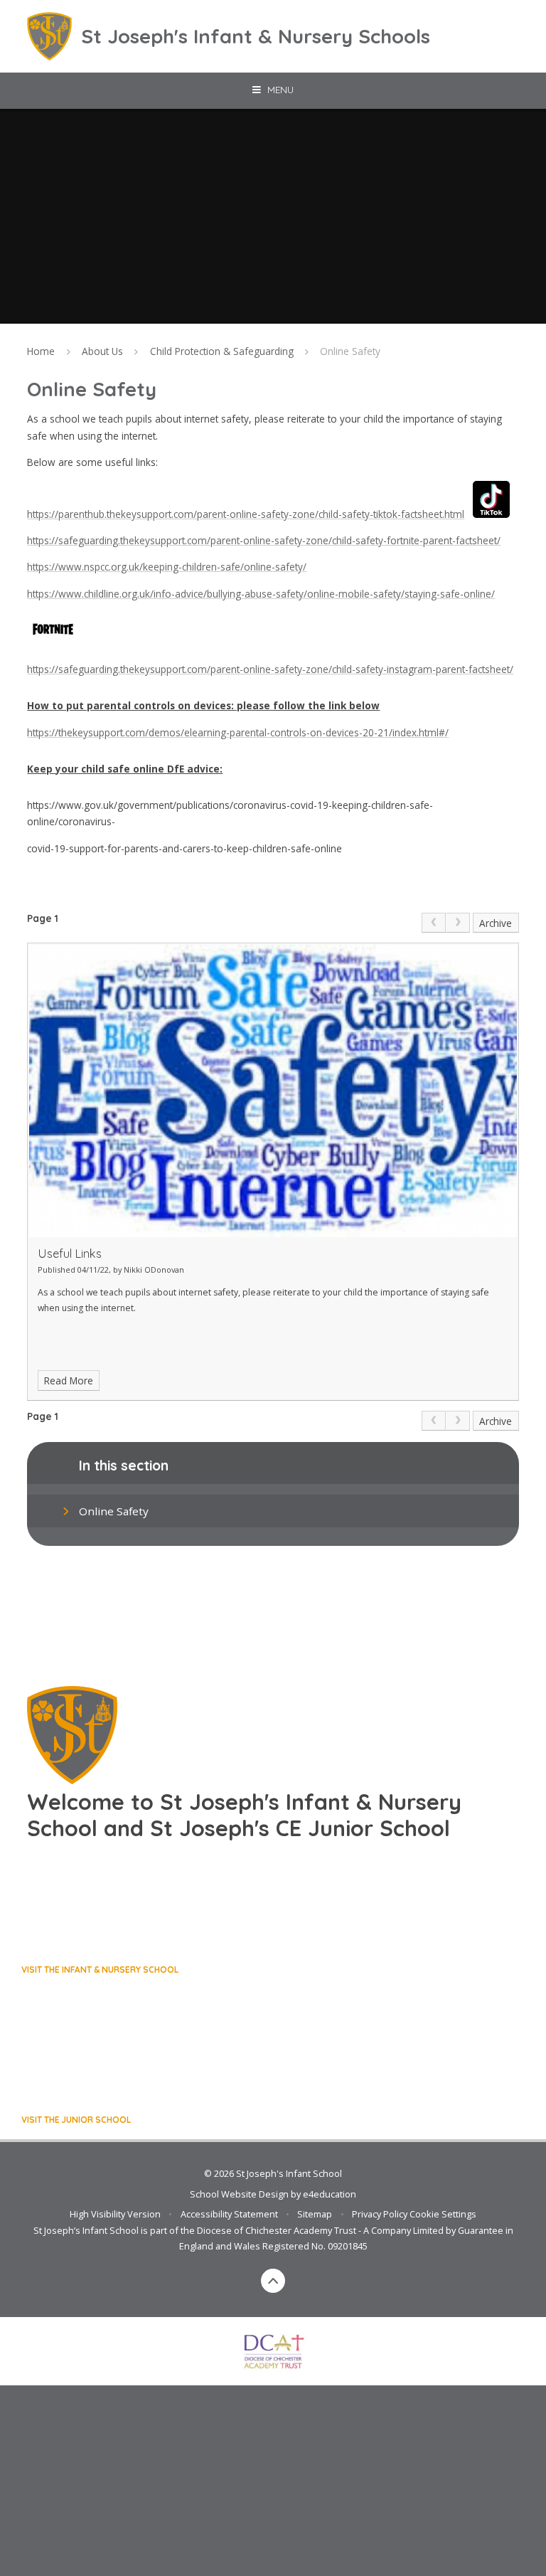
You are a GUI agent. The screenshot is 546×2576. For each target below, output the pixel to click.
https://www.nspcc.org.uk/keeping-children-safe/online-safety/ (167, 567)
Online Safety (350, 351)
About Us (102, 351)
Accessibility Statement (229, 2214)
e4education (330, 2194)
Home (41, 351)
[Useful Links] (273, 1091)
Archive (496, 923)
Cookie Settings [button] (443, 2214)
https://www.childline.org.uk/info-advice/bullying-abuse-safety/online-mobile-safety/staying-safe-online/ (261, 594)
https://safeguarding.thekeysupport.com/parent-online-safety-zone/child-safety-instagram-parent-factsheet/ (270, 669)
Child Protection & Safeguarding (222, 351)
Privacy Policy (380, 2214)
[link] (434, 923)
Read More (69, 1380)
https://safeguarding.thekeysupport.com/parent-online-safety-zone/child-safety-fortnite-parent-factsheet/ (264, 540)
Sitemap (315, 2214)
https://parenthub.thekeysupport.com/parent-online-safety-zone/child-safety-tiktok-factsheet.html (246, 514)
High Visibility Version (115, 2214)
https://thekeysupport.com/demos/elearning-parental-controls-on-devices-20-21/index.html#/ (238, 732)
